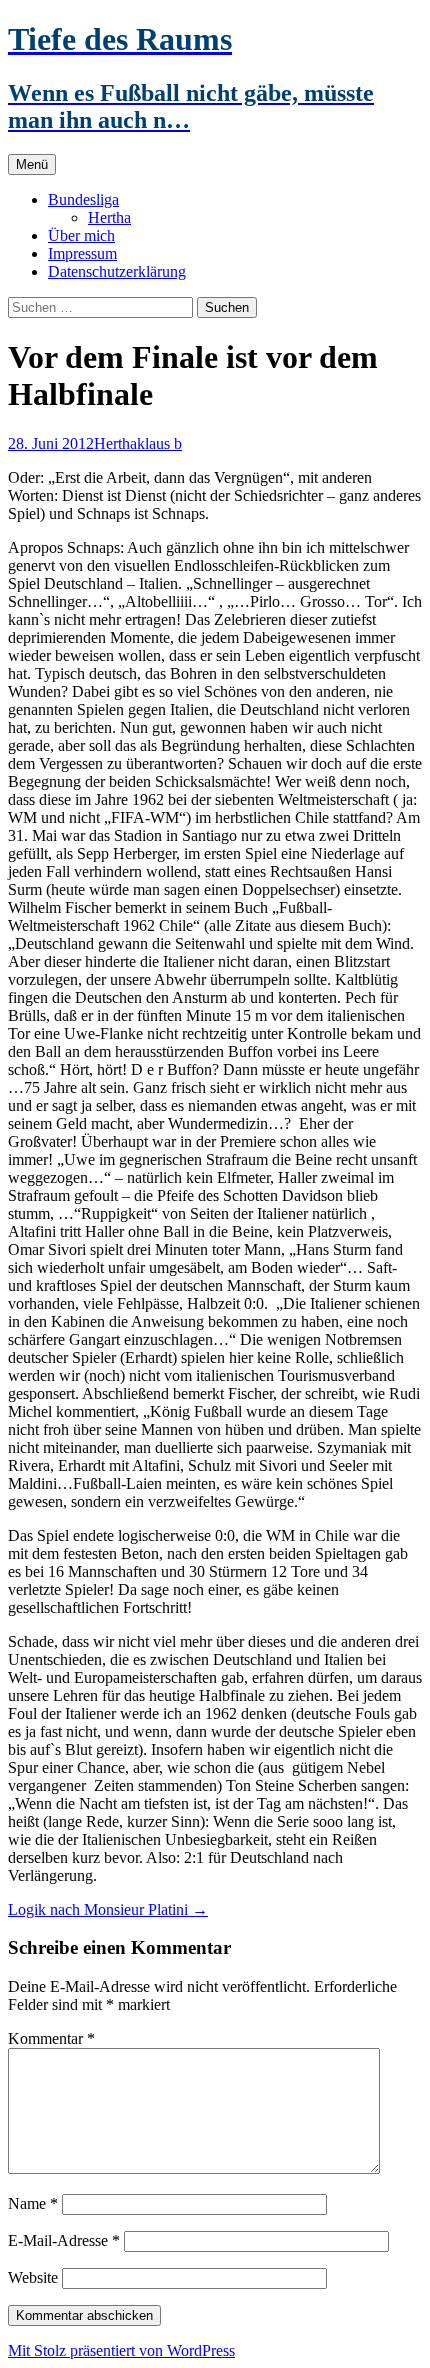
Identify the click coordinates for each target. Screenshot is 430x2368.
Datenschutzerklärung (117, 271)
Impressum (82, 253)
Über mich (81, 235)
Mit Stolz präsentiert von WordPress (121, 2350)
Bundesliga (83, 199)
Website (33, 2277)
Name (33, 2203)
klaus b (159, 443)
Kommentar (51, 2038)
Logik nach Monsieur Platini (108, 1909)
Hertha (109, 217)
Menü (32, 164)
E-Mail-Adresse (64, 2240)
